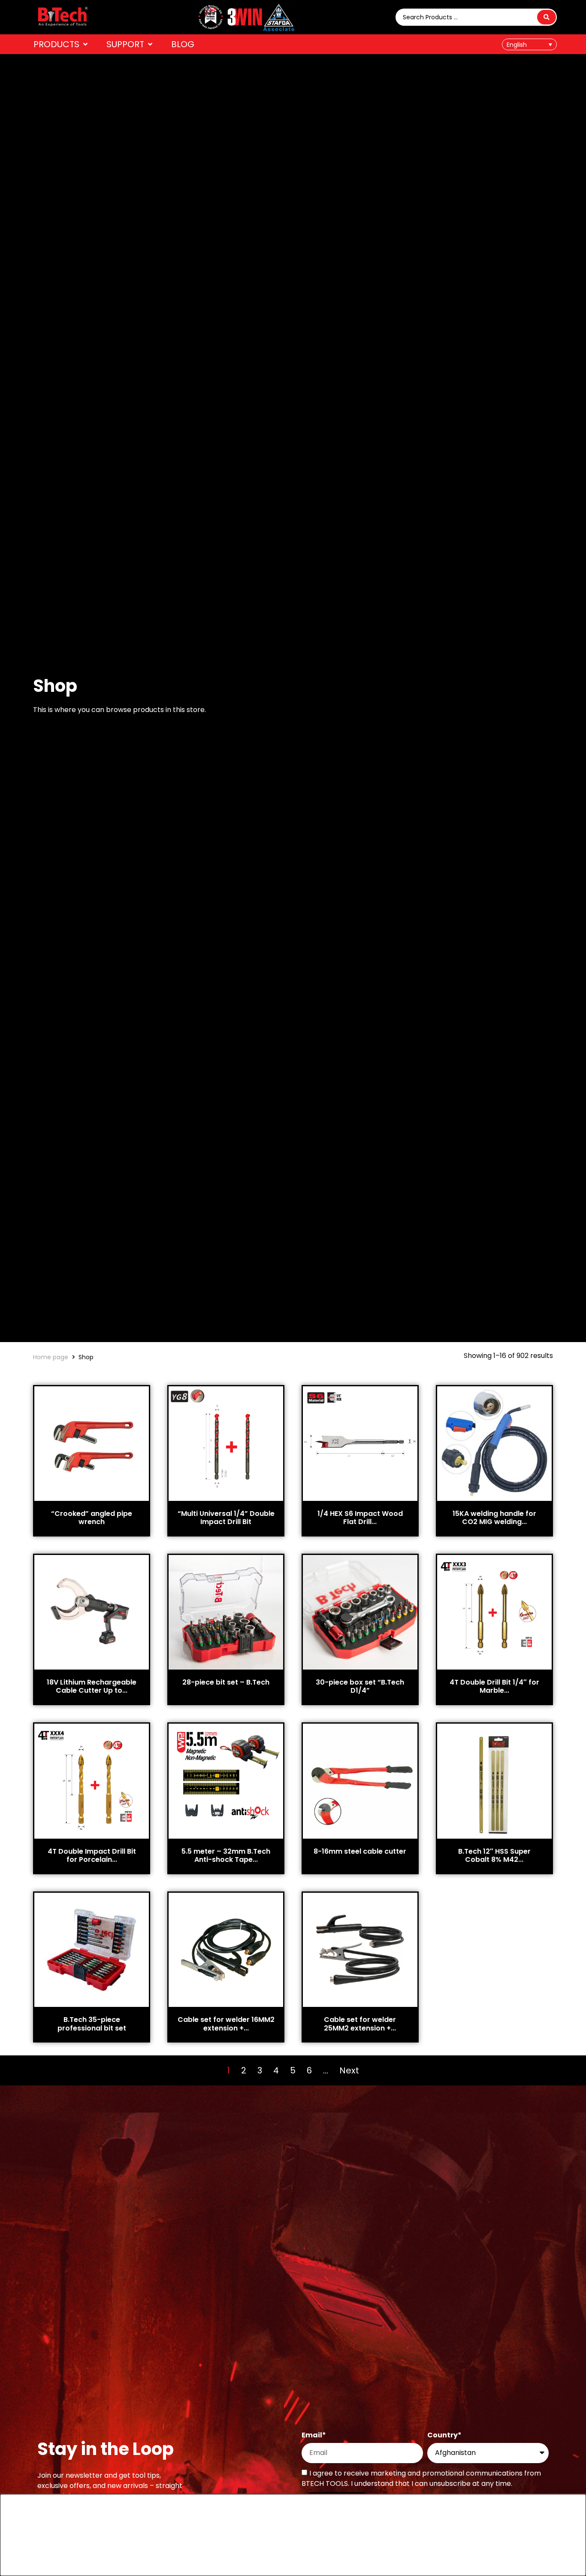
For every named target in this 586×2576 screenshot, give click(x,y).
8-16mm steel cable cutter (360, 1851)
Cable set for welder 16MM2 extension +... (226, 2024)
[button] (61, 44)
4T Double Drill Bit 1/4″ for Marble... (494, 1686)
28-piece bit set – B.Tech (226, 1682)
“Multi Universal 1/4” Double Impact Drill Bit (226, 1518)
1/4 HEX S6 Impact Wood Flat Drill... (360, 1518)
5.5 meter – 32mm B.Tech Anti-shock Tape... (226, 1855)
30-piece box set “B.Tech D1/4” (360, 1686)
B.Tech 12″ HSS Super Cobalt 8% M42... (494, 1855)
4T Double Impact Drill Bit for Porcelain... (92, 1855)
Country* (444, 2436)
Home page (51, 1357)
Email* (314, 2436)
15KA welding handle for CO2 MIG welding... (494, 1518)
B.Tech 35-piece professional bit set (92, 2024)
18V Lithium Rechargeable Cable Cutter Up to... (92, 1686)
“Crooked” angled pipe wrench (92, 1518)
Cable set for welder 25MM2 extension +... (360, 2024)
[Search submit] (547, 17)
